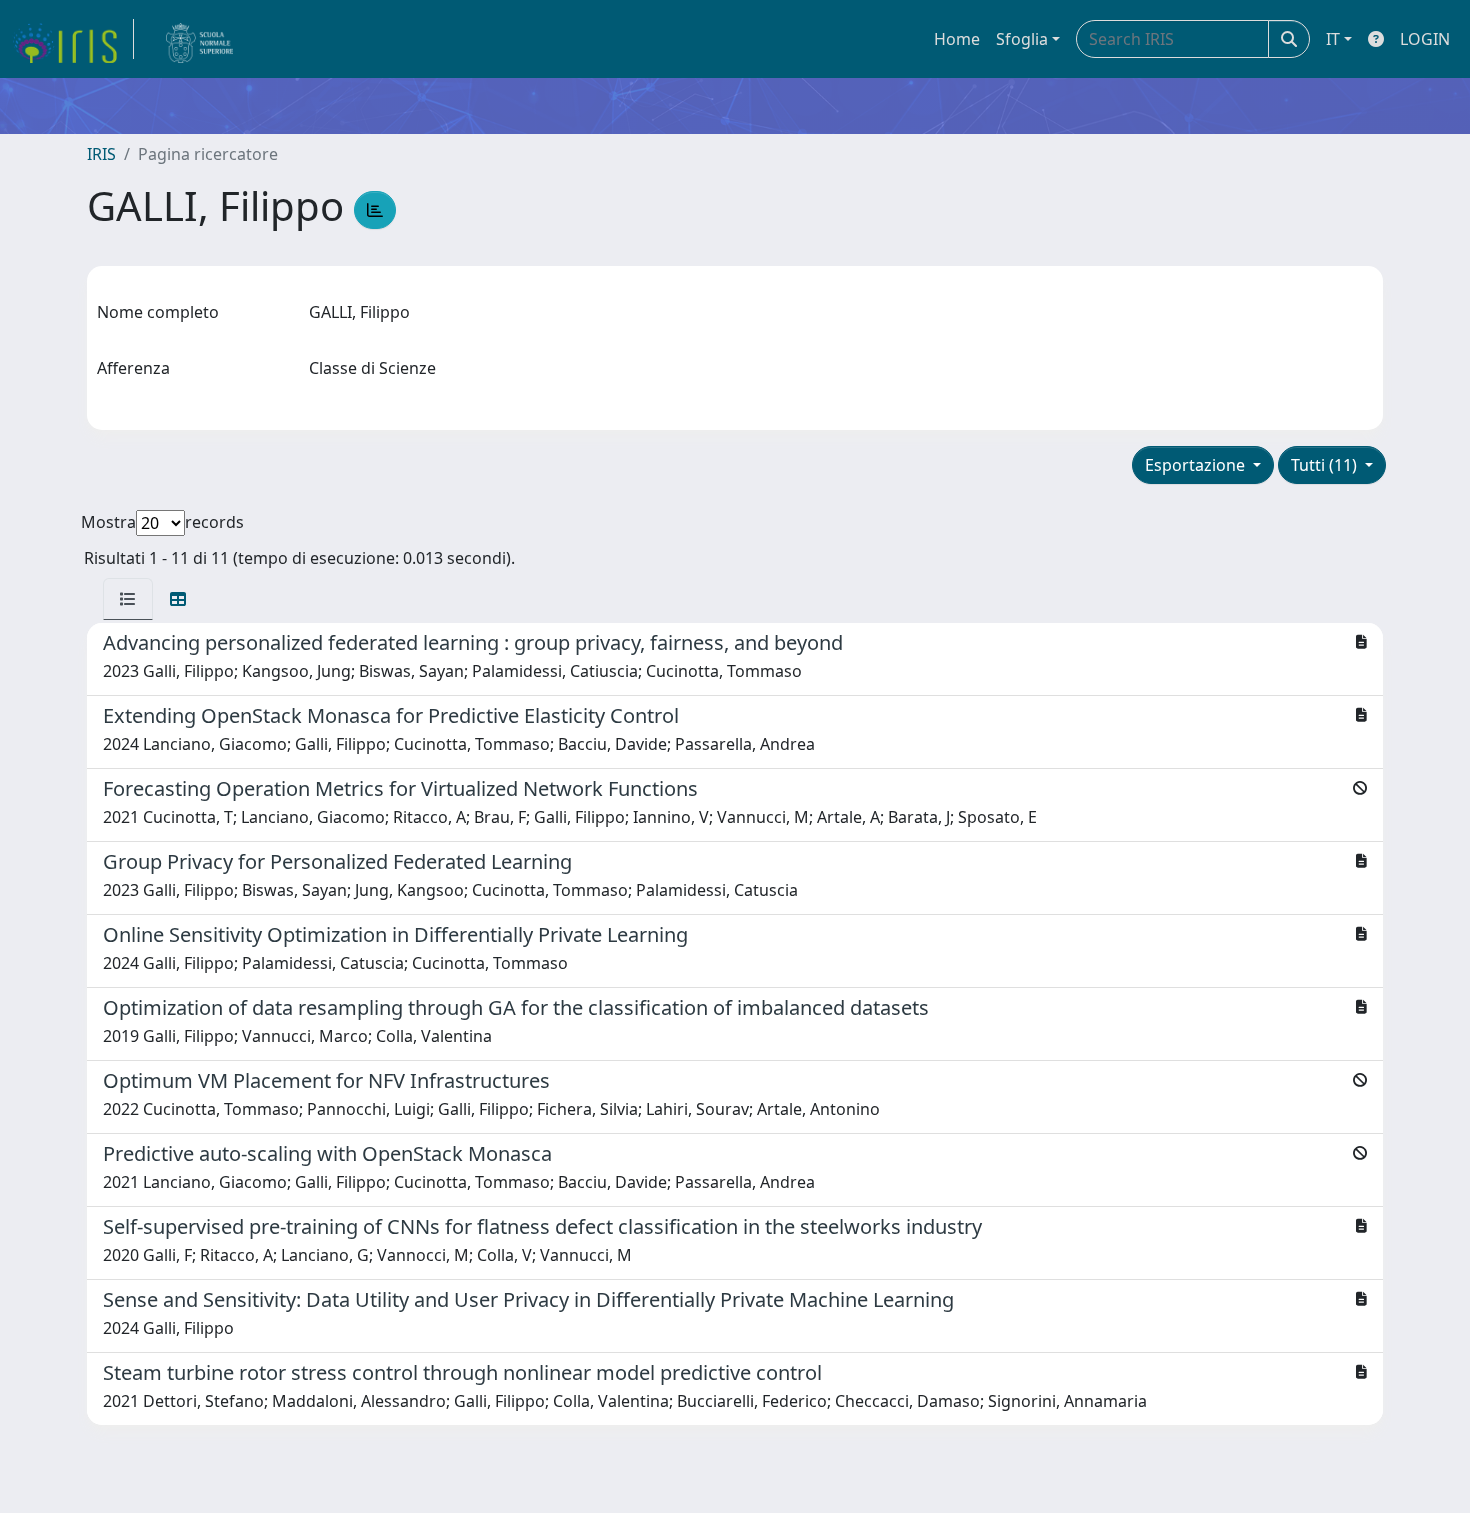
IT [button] (1333, 39)
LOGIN (1425, 39)
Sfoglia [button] (1022, 39)
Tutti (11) (1326, 465)
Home (957, 39)
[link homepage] (73, 39)
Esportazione (1197, 465)
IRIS (101, 154)
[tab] (128, 599)
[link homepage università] (200, 39)
